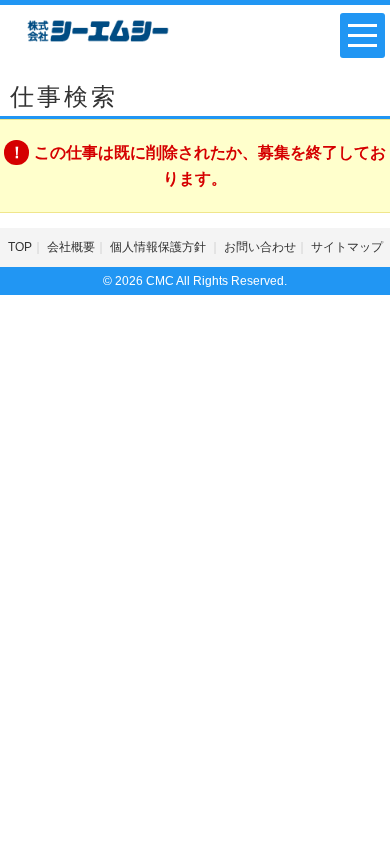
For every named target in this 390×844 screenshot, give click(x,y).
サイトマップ (347, 247)
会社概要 (71, 247)
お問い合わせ (260, 247)
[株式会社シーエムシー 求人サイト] (98, 29)
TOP (20, 247)
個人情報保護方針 (159, 247)
